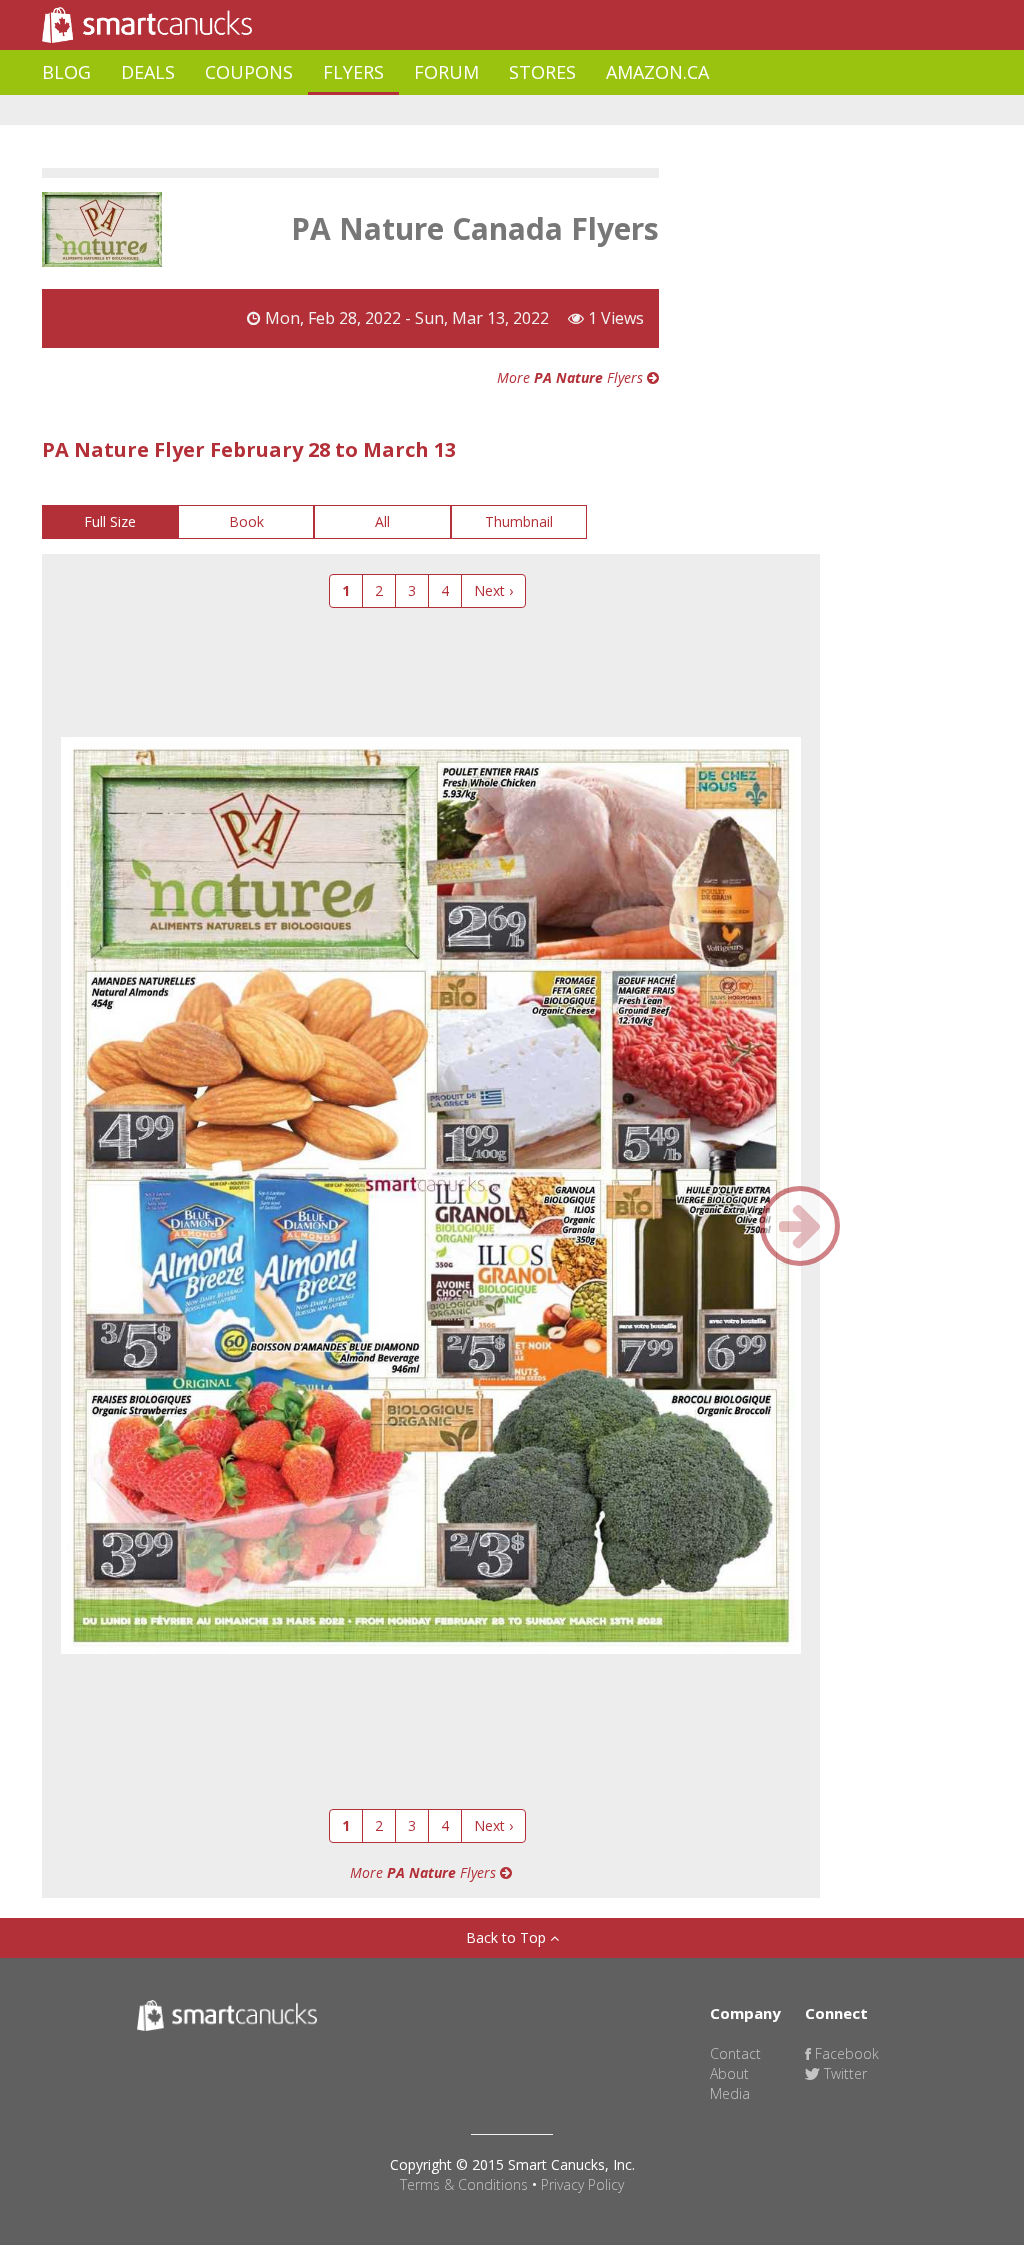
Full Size (110, 521)
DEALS (148, 72)
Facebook (845, 2053)
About (729, 2073)
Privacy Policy (582, 2184)
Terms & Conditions (464, 2184)
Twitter (843, 2073)
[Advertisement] (406, 110)
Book (246, 521)
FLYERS (353, 72)
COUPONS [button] (249, 72)
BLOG (66, 72)
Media (730, 2093)
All (382, 521)
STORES (542, 72)
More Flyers (572, 377)
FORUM (446, 72)
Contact (735, 2053)
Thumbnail (519, 521)
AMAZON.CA (657, 72)
